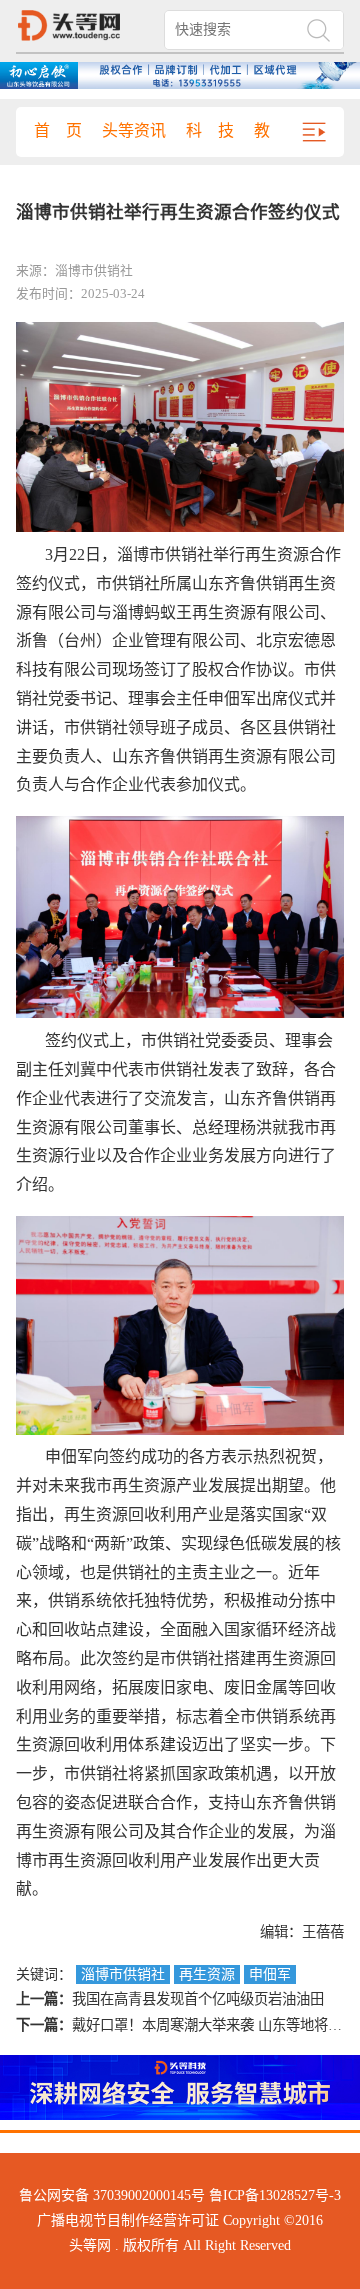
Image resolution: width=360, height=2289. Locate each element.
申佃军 (270, 1974)
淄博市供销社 (123, 1974)
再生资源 (207, 1974)
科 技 (210, 130)
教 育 (278, 130)
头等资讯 (134, 130)
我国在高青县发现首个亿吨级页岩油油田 (198, 1999)
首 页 (58, 130)
